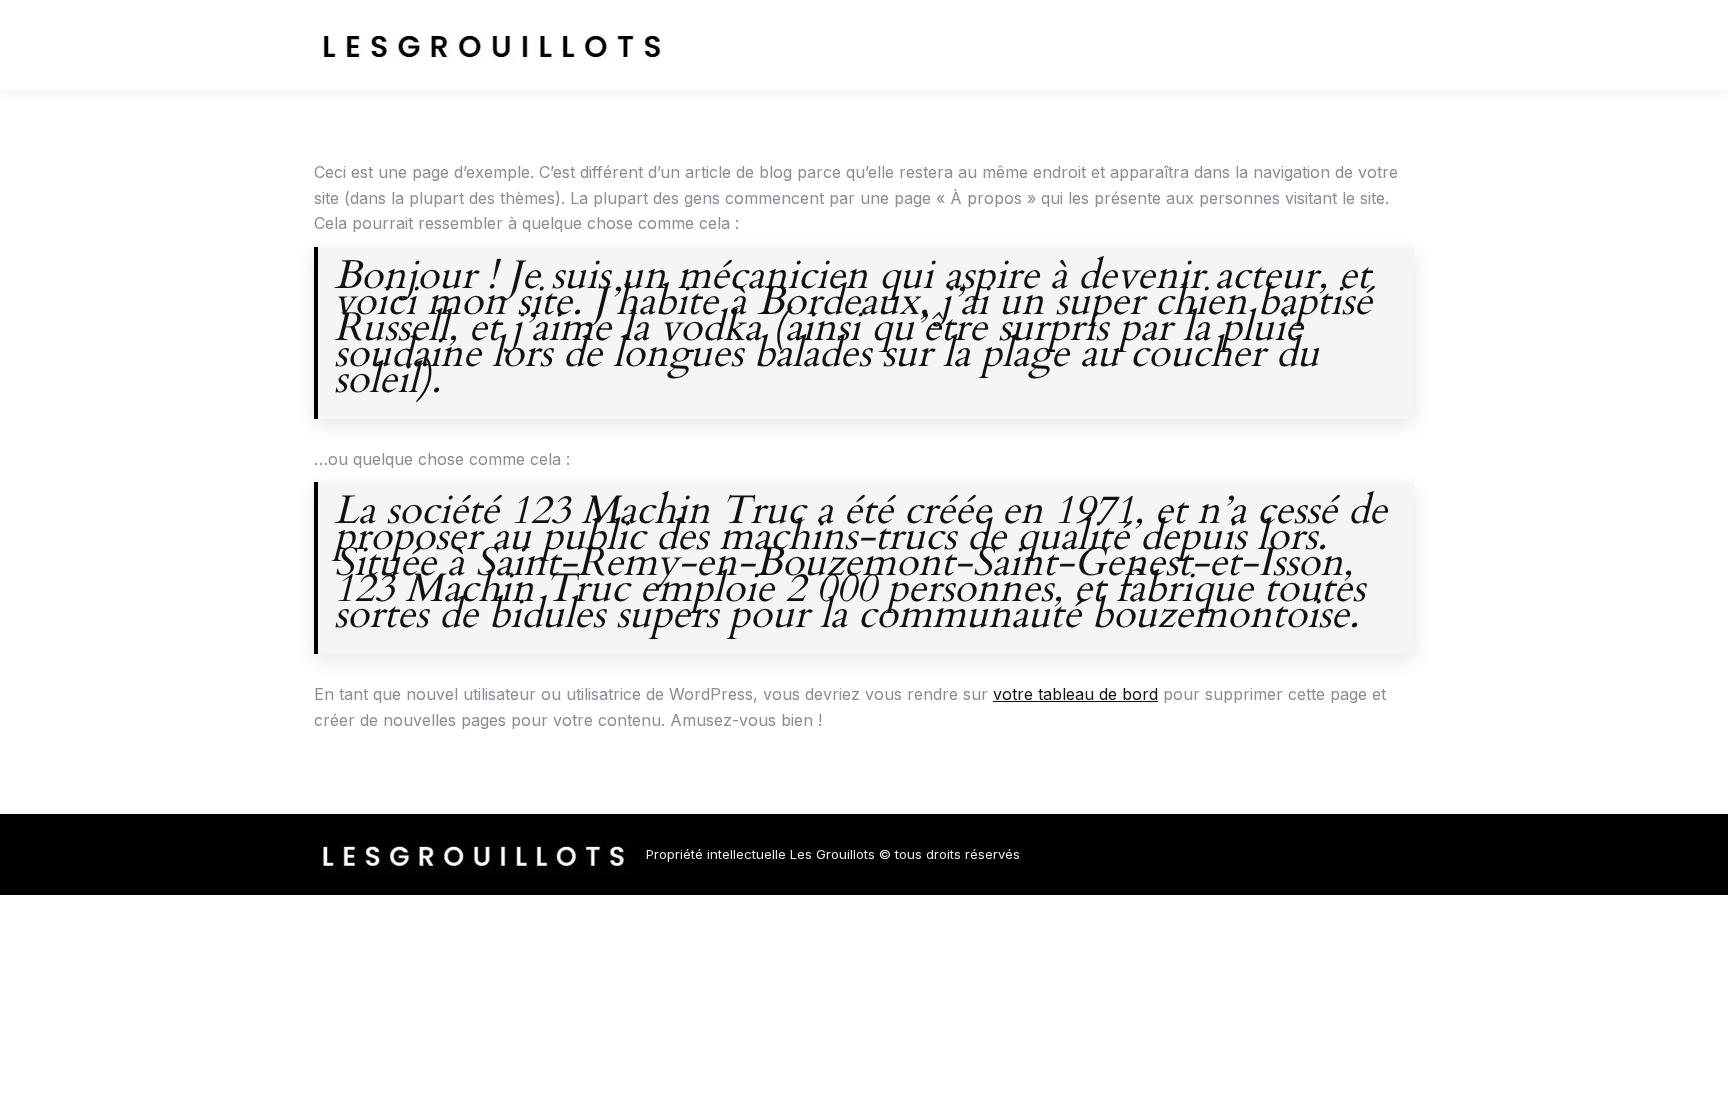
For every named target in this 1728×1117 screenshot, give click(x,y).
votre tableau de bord (1075, 694)
